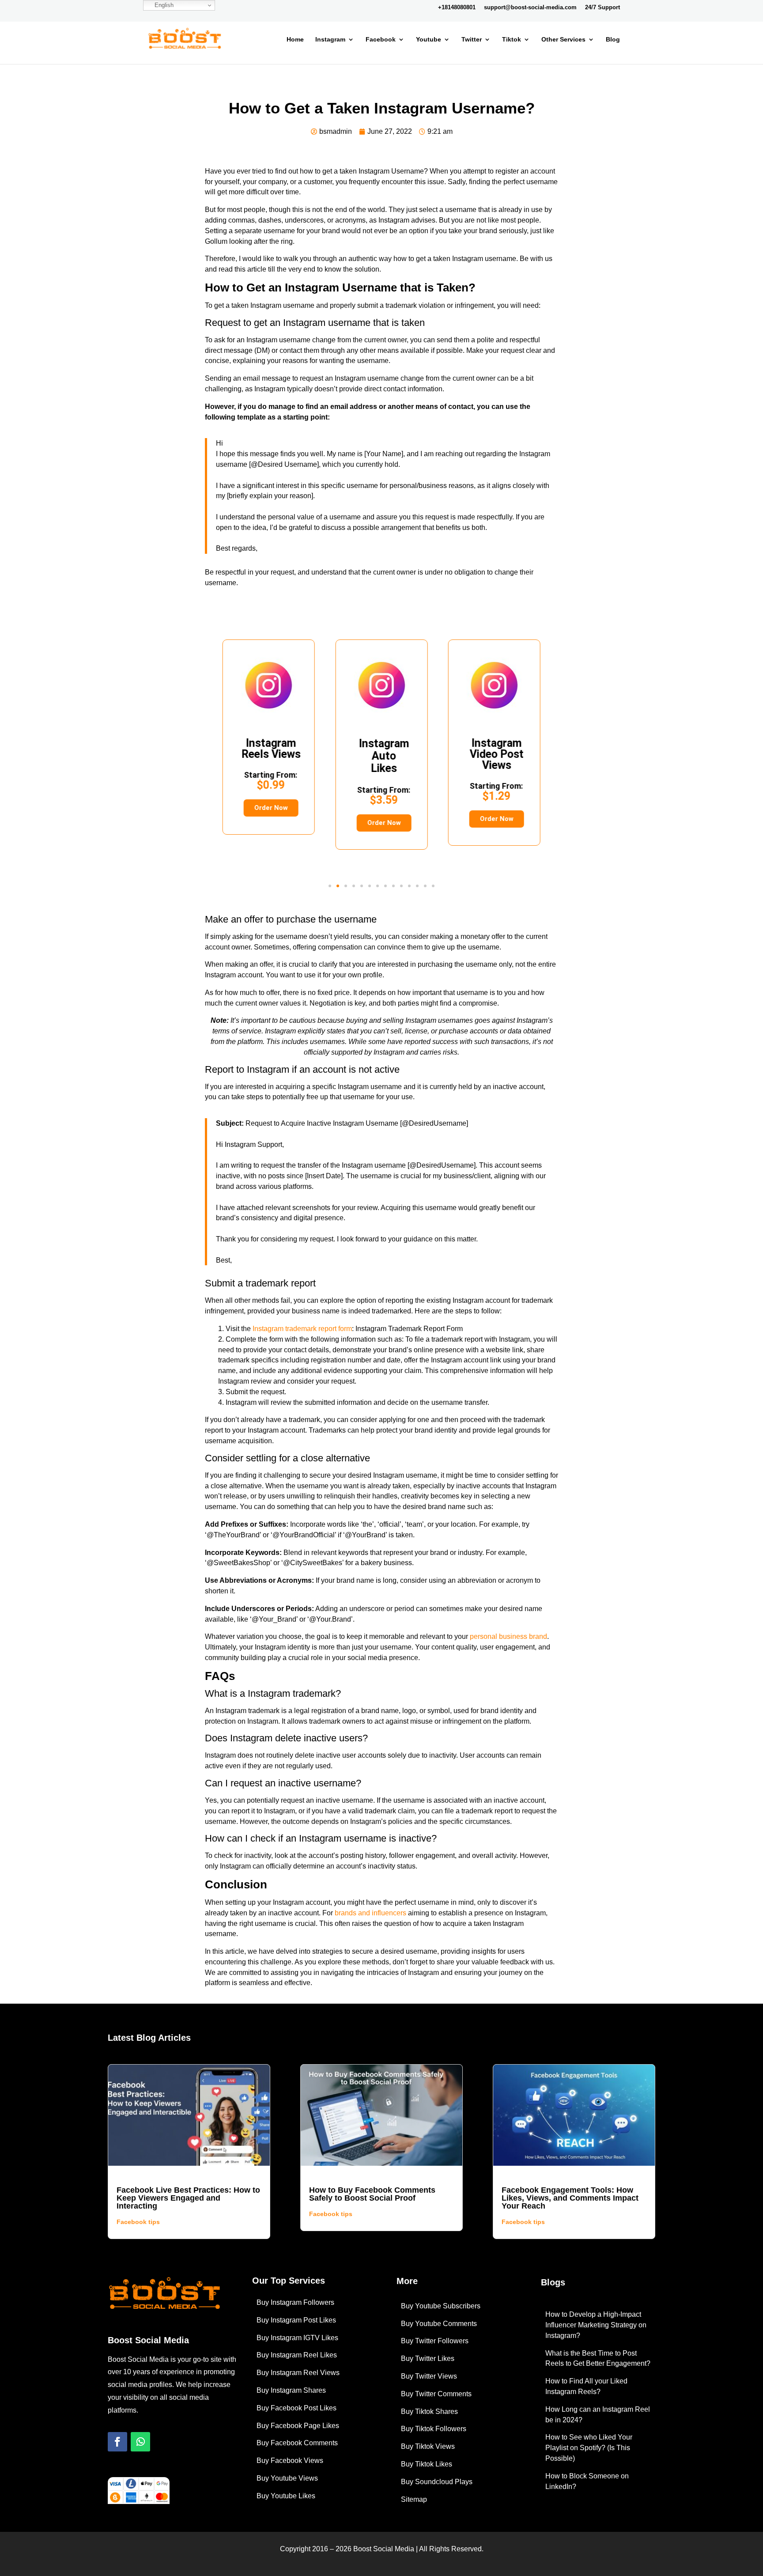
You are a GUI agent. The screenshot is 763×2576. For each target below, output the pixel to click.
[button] (330, 886)
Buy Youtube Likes (286, 2496)
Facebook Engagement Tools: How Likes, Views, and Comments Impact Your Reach (570, 2198)
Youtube (429, 40)
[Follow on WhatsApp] (140, 2442)
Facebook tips (138, 2222)
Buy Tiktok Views (428, 2446)
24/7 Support (602, 8)
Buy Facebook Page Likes (298, 2426)
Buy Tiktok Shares (429, 2411)
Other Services (563, 40)
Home (295, 40)
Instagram (330, 40)
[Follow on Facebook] (117, 2442)
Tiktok (512, 40)
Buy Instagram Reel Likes (297, 2355)
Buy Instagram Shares (291, 2390)
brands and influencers (370, 1913)
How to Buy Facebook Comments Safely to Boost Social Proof (372, 2194)
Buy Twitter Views (429, 2376)
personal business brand (508, 1636)
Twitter (472, 40)
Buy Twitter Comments (436, 2394)
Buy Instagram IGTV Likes (297, 2338)
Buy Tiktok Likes (427, 2464)
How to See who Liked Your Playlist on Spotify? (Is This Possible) (589, 2448)
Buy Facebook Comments (297, 2443)
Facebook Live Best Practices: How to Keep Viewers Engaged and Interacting (188, 2198)
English (163, 5)
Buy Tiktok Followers (434, 2429)
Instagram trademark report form (302, 1329)
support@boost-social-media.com (530, 8)
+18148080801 (457, 8)
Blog (613, 40)
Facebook (381, 40)
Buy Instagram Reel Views (298, 2373)
